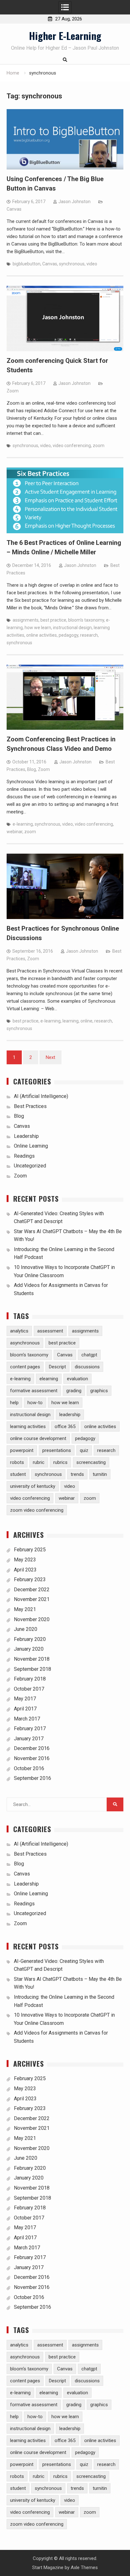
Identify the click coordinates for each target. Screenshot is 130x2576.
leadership (70, 1415)
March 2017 (27, 1719)
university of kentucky (33, 1486)
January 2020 (29, 1649)
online (86, 1021)
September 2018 (32, 1669)
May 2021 (25, 1609)
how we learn (38, 628)
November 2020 (32, 1619)
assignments (26, 620)
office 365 (65, 1426)
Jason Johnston (74, 202)
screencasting (91, 1462)
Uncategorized (30, 1166)
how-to (35, 1403)
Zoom (13, 391)
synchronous (72, 264)
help (14, 1403)
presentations (57, 1450)
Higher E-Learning (65, 36)
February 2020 (30, 1639)
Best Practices (30, 1106)
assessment (50, 1331)
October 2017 (29, 1689)
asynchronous (25, 1343)
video (92, 264)
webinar (15, 832)
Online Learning (31, 1146)
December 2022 (32, 1590)
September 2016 (32, 1778)
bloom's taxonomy (86, 620)
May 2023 (25, 1560)
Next (50, 1057)
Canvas (14, 209)
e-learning (23, 824)
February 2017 (30, 1728)
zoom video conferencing (37, 1510)
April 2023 (25, 1570)
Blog (32, 769)
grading (74, 1391)
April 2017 (25, 1709)
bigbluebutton (27, 264)
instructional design (72, 628)
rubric (39, 1462)
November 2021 (32, 1599)
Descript (57, 1367)
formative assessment (34, 1391)
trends (77, 1474)
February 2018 (30, 1679)
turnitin (100, 1474)
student (18, 1474)
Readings (24, 1156)
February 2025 (30, 1550)
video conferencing (72, 446)
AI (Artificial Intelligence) (41, 1096)
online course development (38, 1438)
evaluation (77, 1379)
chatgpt (89, 1355)
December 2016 (32, 1748)
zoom (99, 446)
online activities (41, 635)
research (89, 635)
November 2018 (32, 1659)
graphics (99, 1391)
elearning (49, 1379)
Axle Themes (84, 2568)
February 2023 (30, 1579)
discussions (87, 1367)
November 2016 (32, 1758)
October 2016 (29, 1768)
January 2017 (29, 1739)
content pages (25, 1367)
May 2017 (25, 1699)
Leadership (26, 1136)
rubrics (60, 1462)
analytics (19, 1331)
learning (71, 1021)
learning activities (28, 1426)
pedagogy (68, 635)
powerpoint (22, 1450)
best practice (53, 620)
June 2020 (26, 1629)
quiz (84, 1450)
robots (17, 1462)
